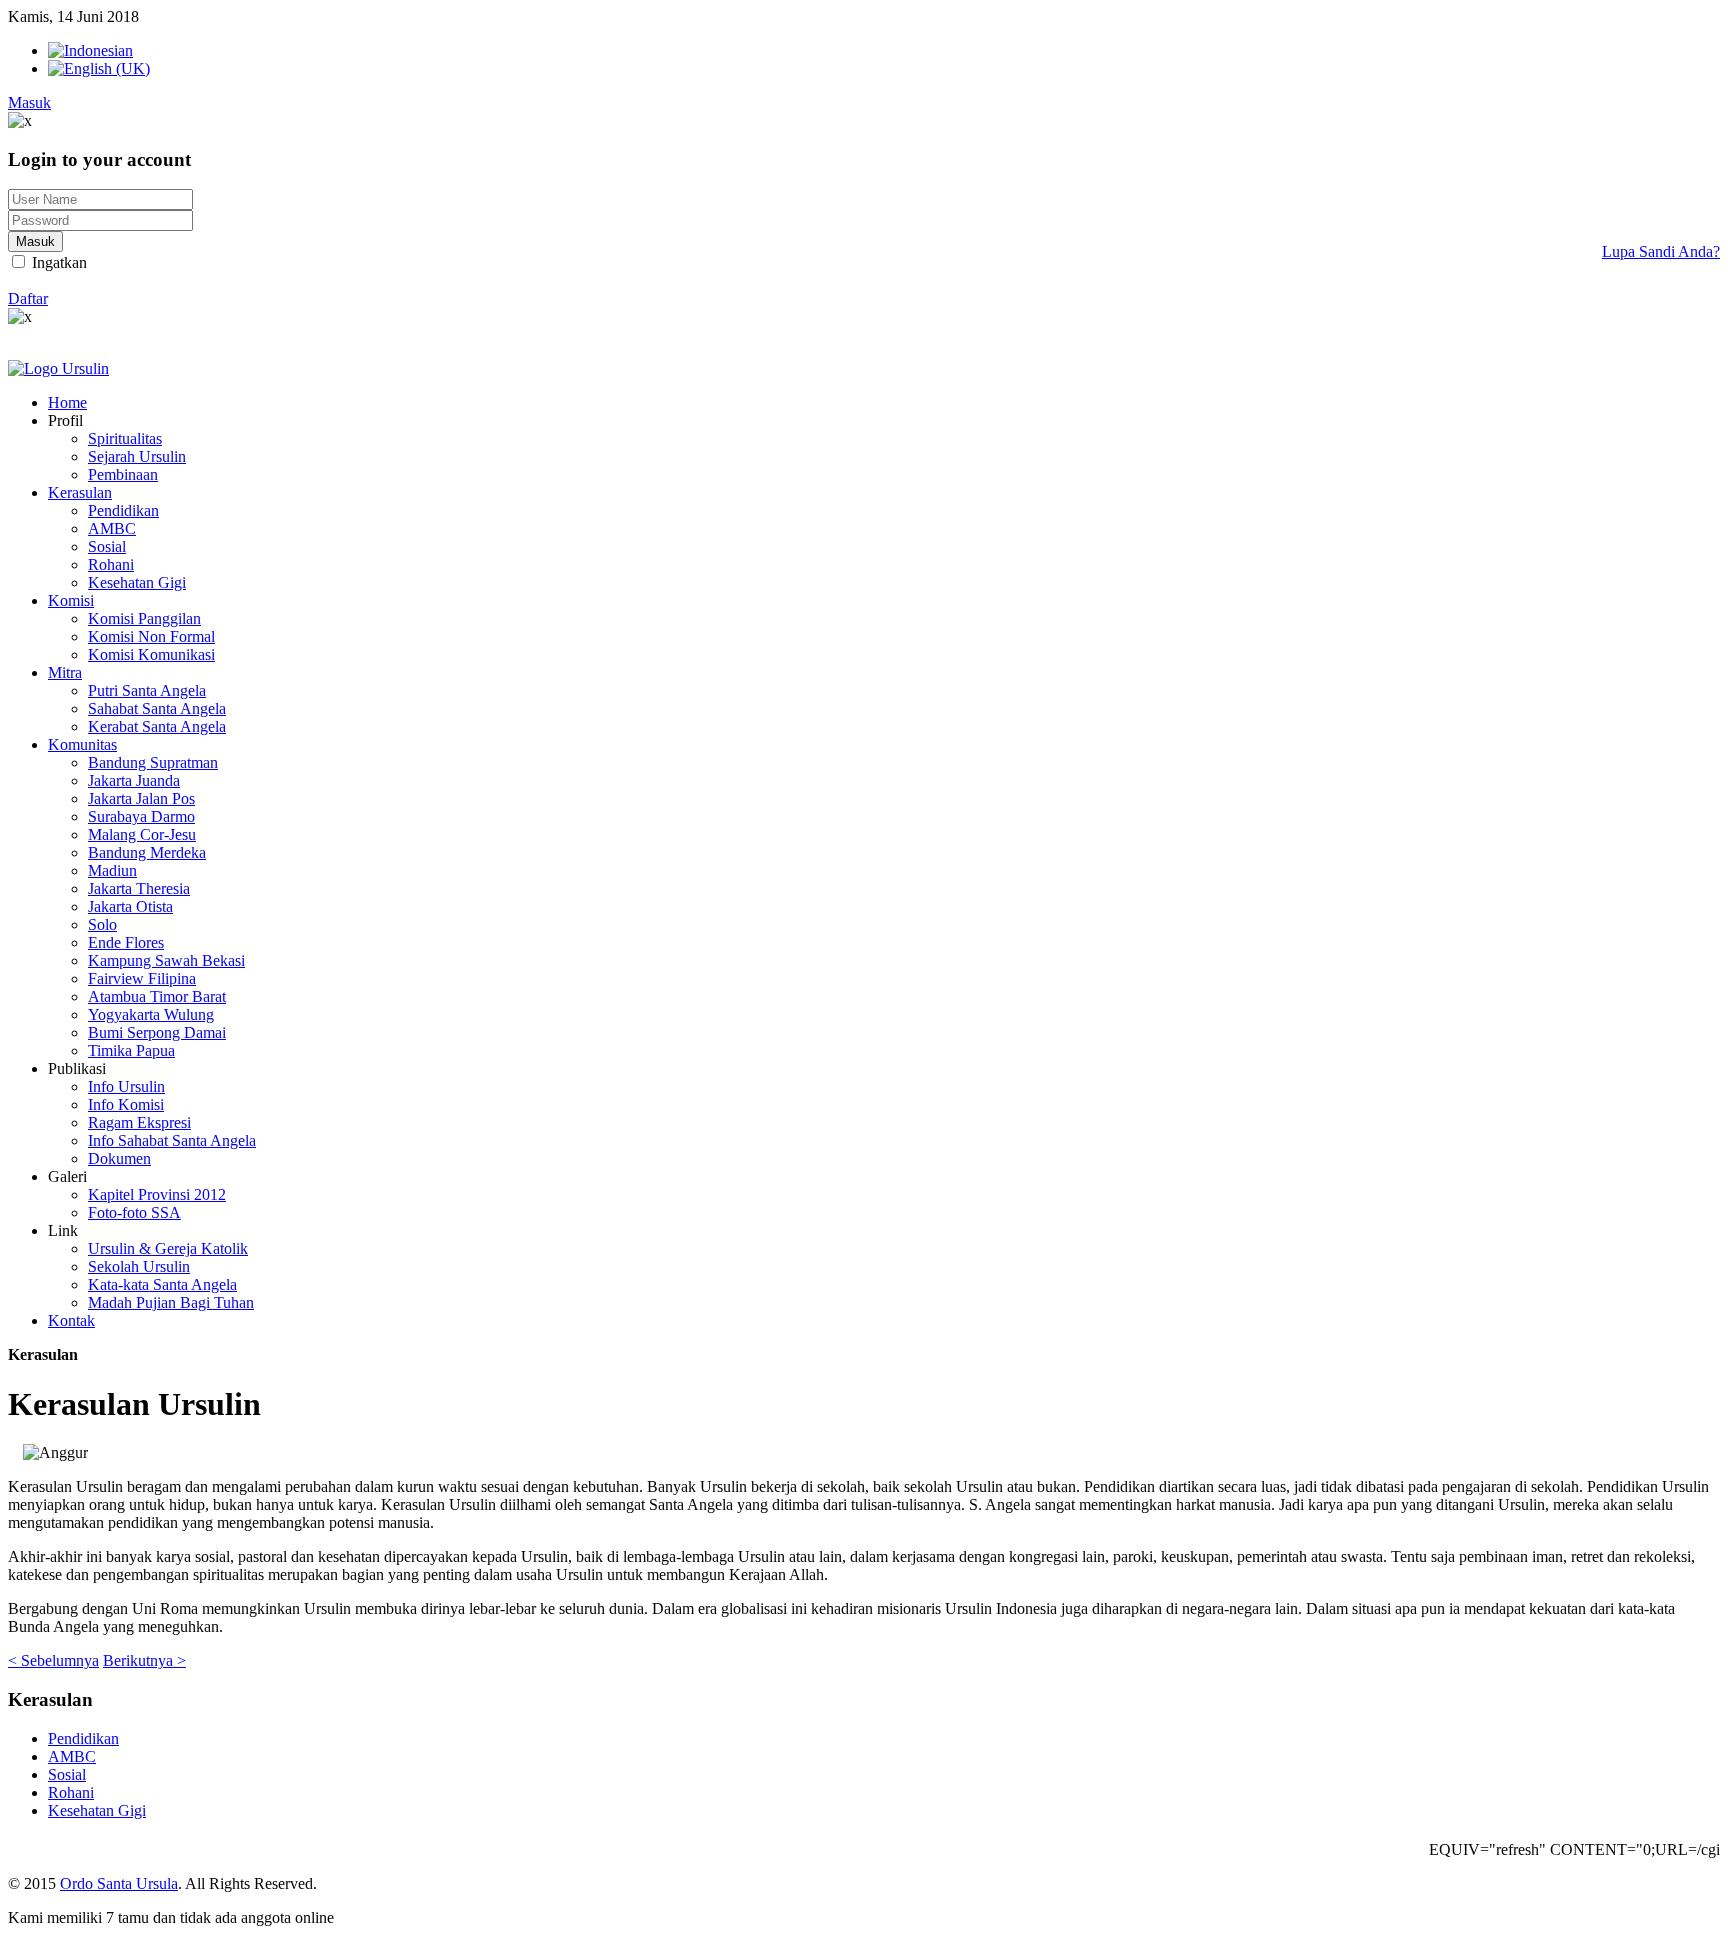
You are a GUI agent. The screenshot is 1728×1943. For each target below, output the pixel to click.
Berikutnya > (144, 1660)
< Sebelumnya (53, 1660)
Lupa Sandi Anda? (1661, 251)
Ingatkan (57, 262)
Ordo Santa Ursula (119, 1883)
